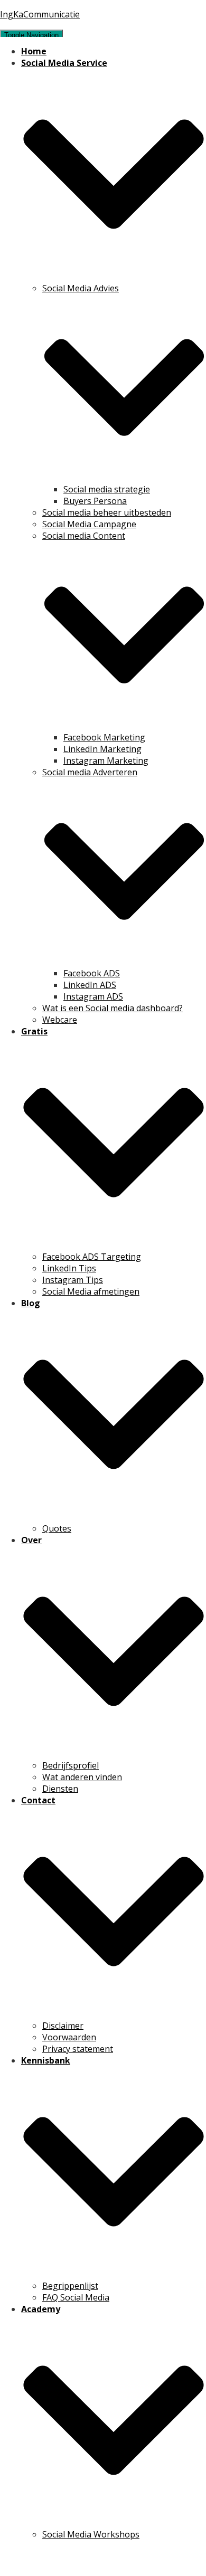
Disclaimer (63, 2026)
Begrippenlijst (70, 2286)
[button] (114, 277)
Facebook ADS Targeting (92, 1257)
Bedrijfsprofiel (71, 1765)
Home (34, 51)
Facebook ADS (92, 973)
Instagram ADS (93, 996)
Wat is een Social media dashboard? (113, 1008)
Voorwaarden (69, 2037)
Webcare (60, 1020)
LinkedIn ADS (90, 985)
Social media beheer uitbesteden (107, 512)
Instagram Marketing (106, 761)
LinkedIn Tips (69, 1268)
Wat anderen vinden (82, 1777)
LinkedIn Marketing (102, 749)
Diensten (60, 1789)
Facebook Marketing (104, 737)
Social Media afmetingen (91, 1291)
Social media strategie (107, 489)
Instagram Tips (73, 1280)
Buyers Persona (95, 501)
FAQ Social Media (76, 2297)
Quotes (57, 1528)
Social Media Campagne (89, 524)
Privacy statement (78, 2049)
